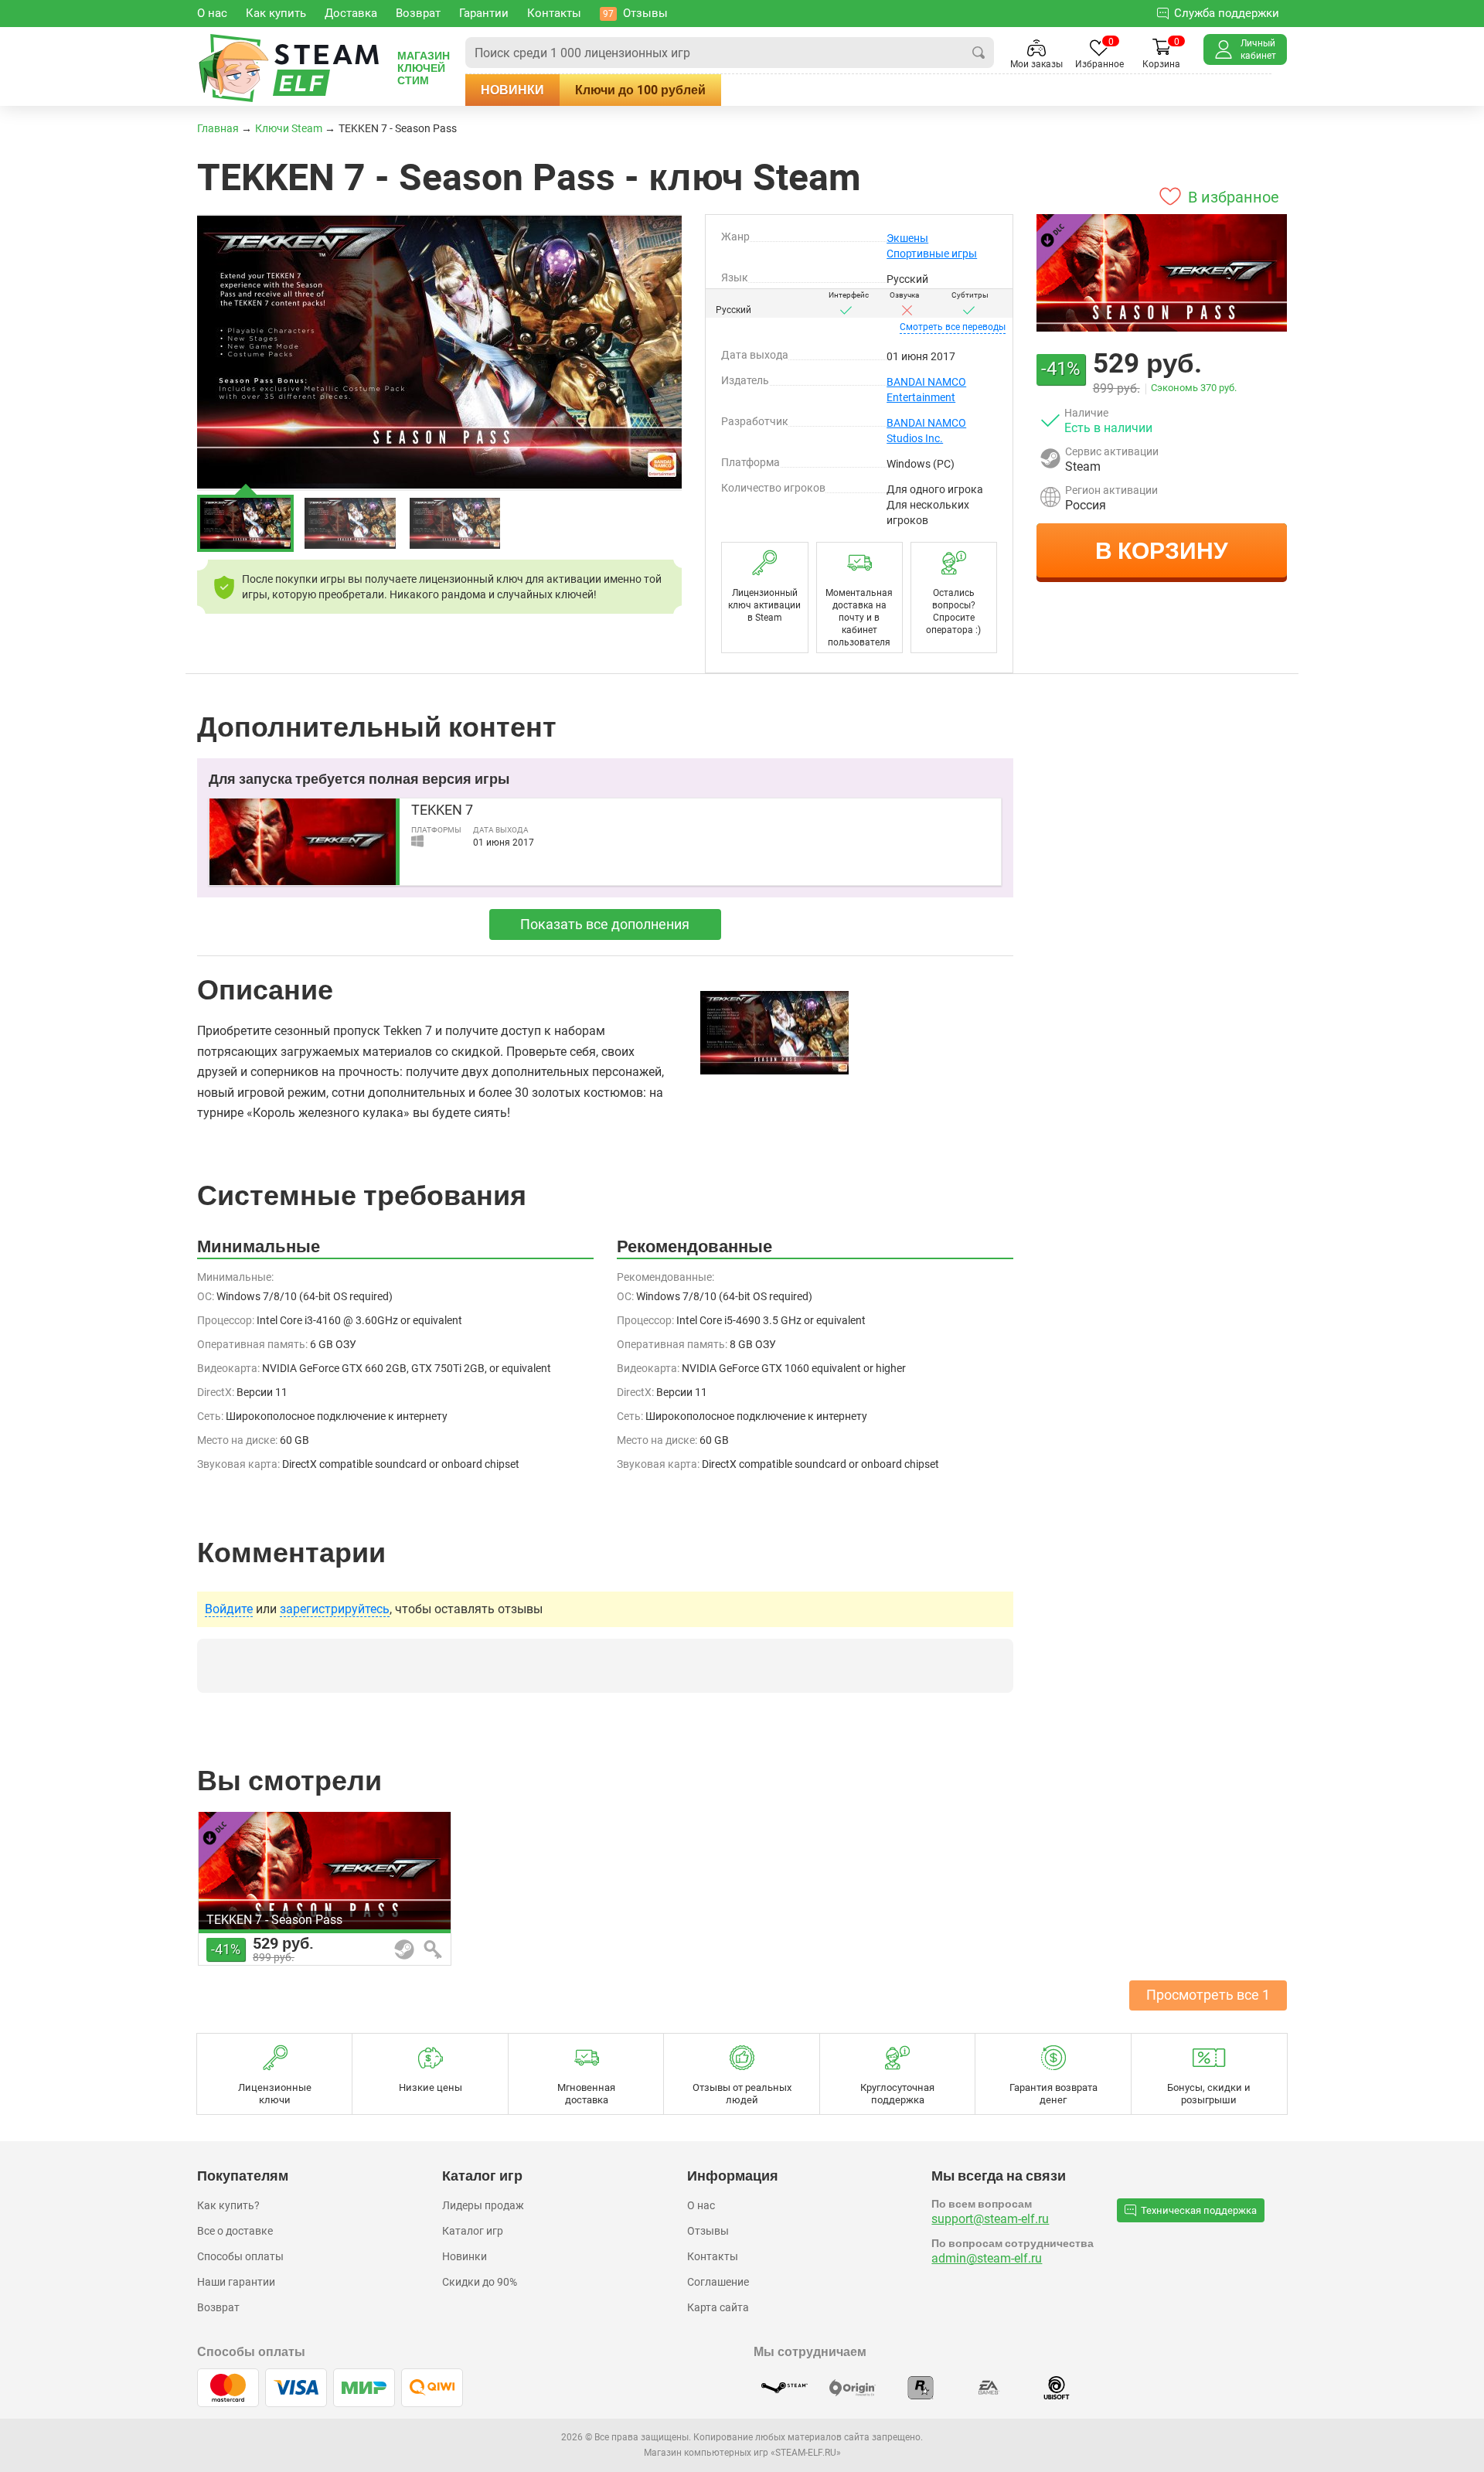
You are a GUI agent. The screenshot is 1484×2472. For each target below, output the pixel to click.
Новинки (512, 90)
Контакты (713, 2256)
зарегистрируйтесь (335, 1609)
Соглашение (718, 2282)
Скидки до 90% (480, 2282)
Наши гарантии (236, 2282)
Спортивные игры (932, 254)
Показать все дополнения (605, 924)
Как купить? (228, 2205)
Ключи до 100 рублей (640, 90)
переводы (953, 327)
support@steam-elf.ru (990, 2219)
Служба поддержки (1227, 13)
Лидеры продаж (483, 2205)
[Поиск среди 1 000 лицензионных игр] (979, 53)
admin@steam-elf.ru (987, 2258)
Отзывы (708, 2231)
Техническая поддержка (1199, 2210)
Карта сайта (718, 2307)
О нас (701, 2205)
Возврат (218, 2307)
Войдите (229, 1609)
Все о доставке (235, 2231)
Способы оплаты (240, 2256)
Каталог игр (473, 2231)
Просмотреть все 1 (1208, 1995)
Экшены (907, 238)
